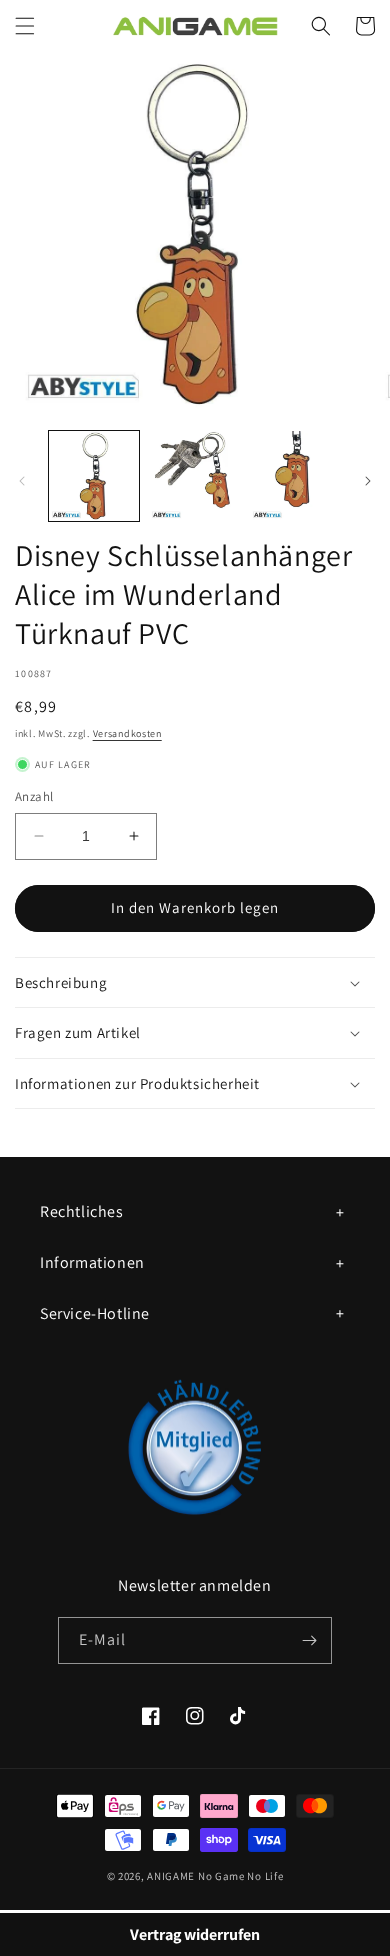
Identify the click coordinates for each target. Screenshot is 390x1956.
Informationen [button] (92, 1262)
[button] (25, 26)
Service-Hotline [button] (95, 1313)
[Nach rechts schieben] (368, 481)
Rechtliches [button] (82, 1211)
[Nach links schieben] (22, 481)
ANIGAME (171, 1876)
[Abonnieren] (309, 1640)
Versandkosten (127, 733)
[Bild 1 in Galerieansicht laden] (94, 476)
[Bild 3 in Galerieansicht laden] (295, 476)
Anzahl (34, 796)
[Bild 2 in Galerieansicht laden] (194, 476)
